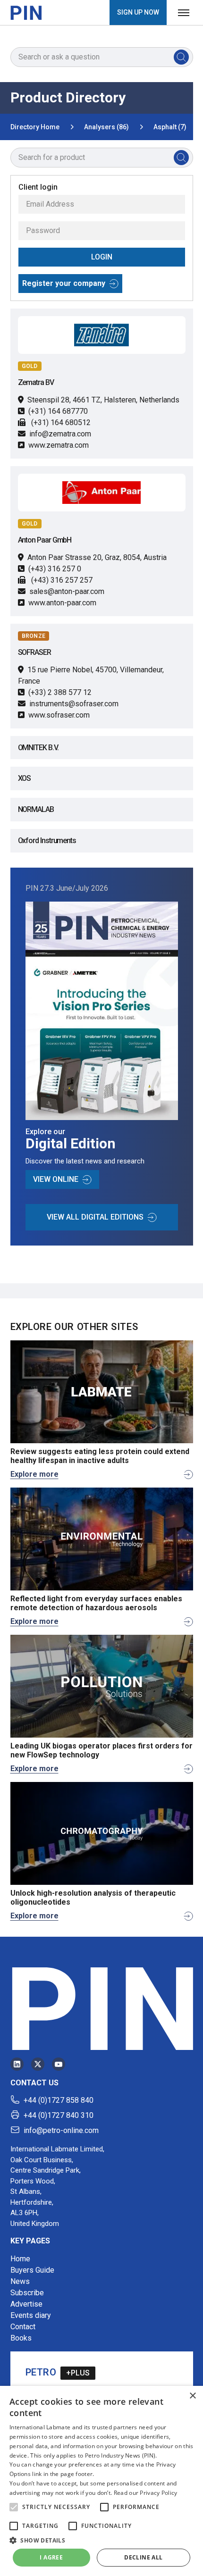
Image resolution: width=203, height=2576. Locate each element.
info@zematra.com (60, 434)
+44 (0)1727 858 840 (59, 2100)
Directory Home (35, 127)
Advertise (26, 2304)
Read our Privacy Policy (146, 2493)
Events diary (31, 2315)
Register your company (64, 283)
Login (102, 257)
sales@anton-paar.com (67, 591)
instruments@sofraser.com (74, 704)
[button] (14, 2507)
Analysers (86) (106, 127)
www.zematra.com (59, 445)
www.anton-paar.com (62, 603)
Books (21, 2338)
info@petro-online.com (61, 2130)
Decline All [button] (143, 2557)
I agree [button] (51, 2557)
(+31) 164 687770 (58, 411)
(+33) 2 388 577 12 (60, 692)
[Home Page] (26, 13)
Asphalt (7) (170, 127)
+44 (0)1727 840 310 (59, 2115)
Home (20, 2259)
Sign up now (138, 12)
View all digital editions (95, 1217)
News (20, 2281)
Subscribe (27, 2293)
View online (56, 1179)
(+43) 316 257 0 (55, 569)
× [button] (192, 2396)
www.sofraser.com (59, 715)
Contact (23, 2327)
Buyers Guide (32, 2270)
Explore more (34, 1474)
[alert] (101, 2481)
